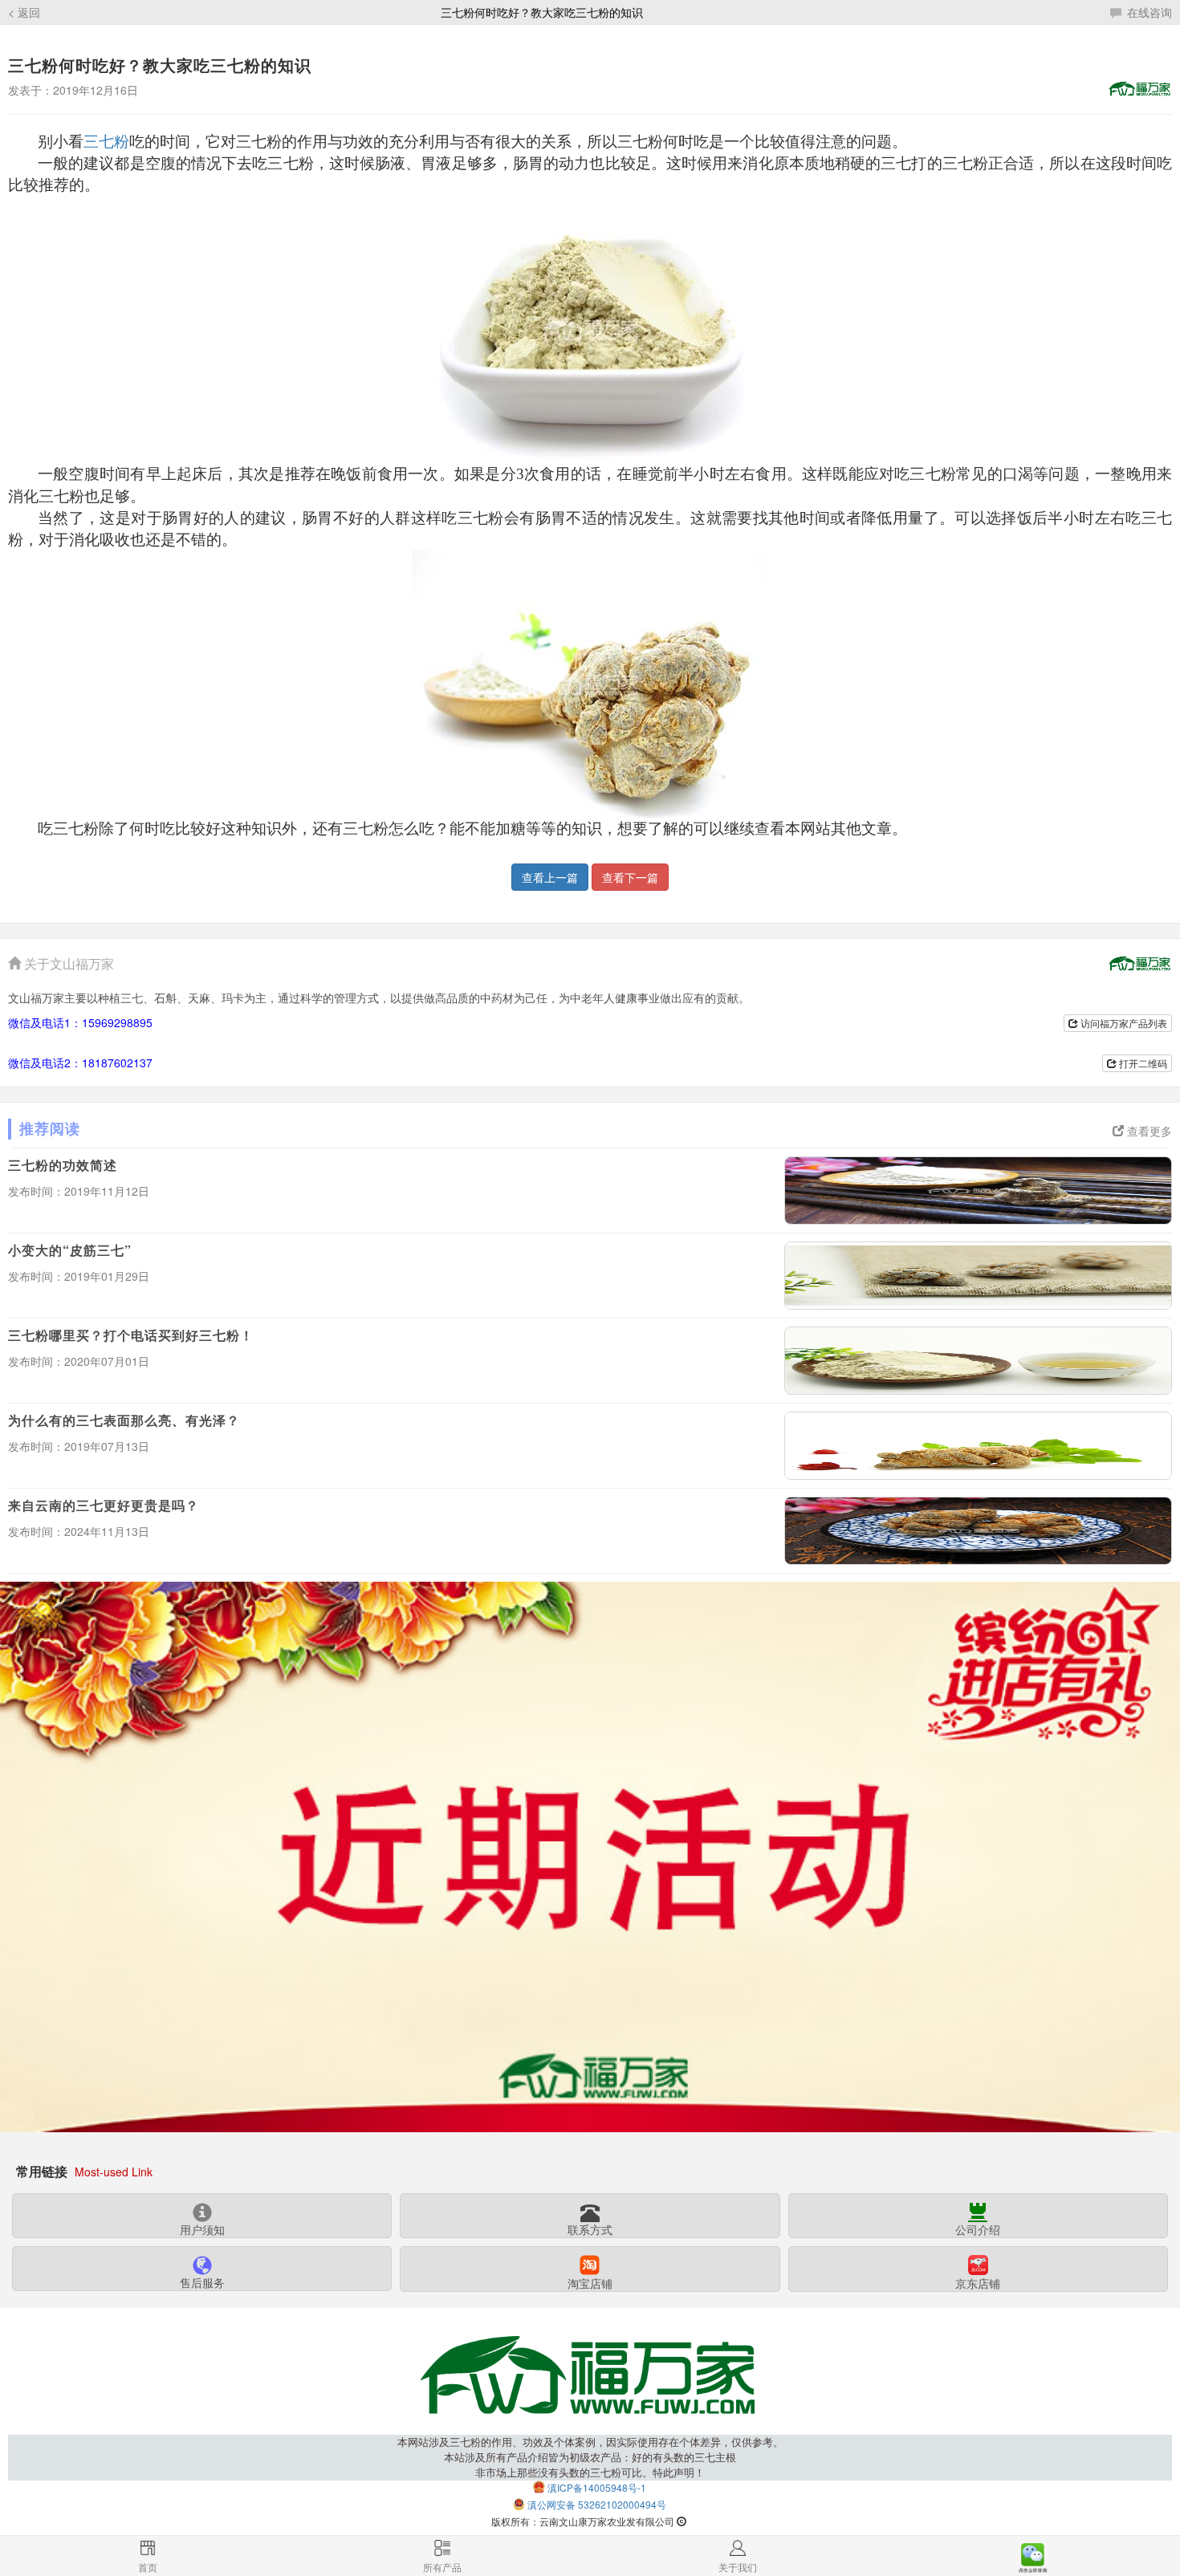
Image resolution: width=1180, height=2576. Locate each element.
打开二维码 (1142, 1063)
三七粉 (106, 142)
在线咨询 (1148, 12)
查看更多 (1148, 1131)
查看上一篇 (550, 877)
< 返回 (24, 12)
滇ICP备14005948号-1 (597, 2487)
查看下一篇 (630, 877)
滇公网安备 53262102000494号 (597, 2504)
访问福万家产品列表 (1123, 1023)
